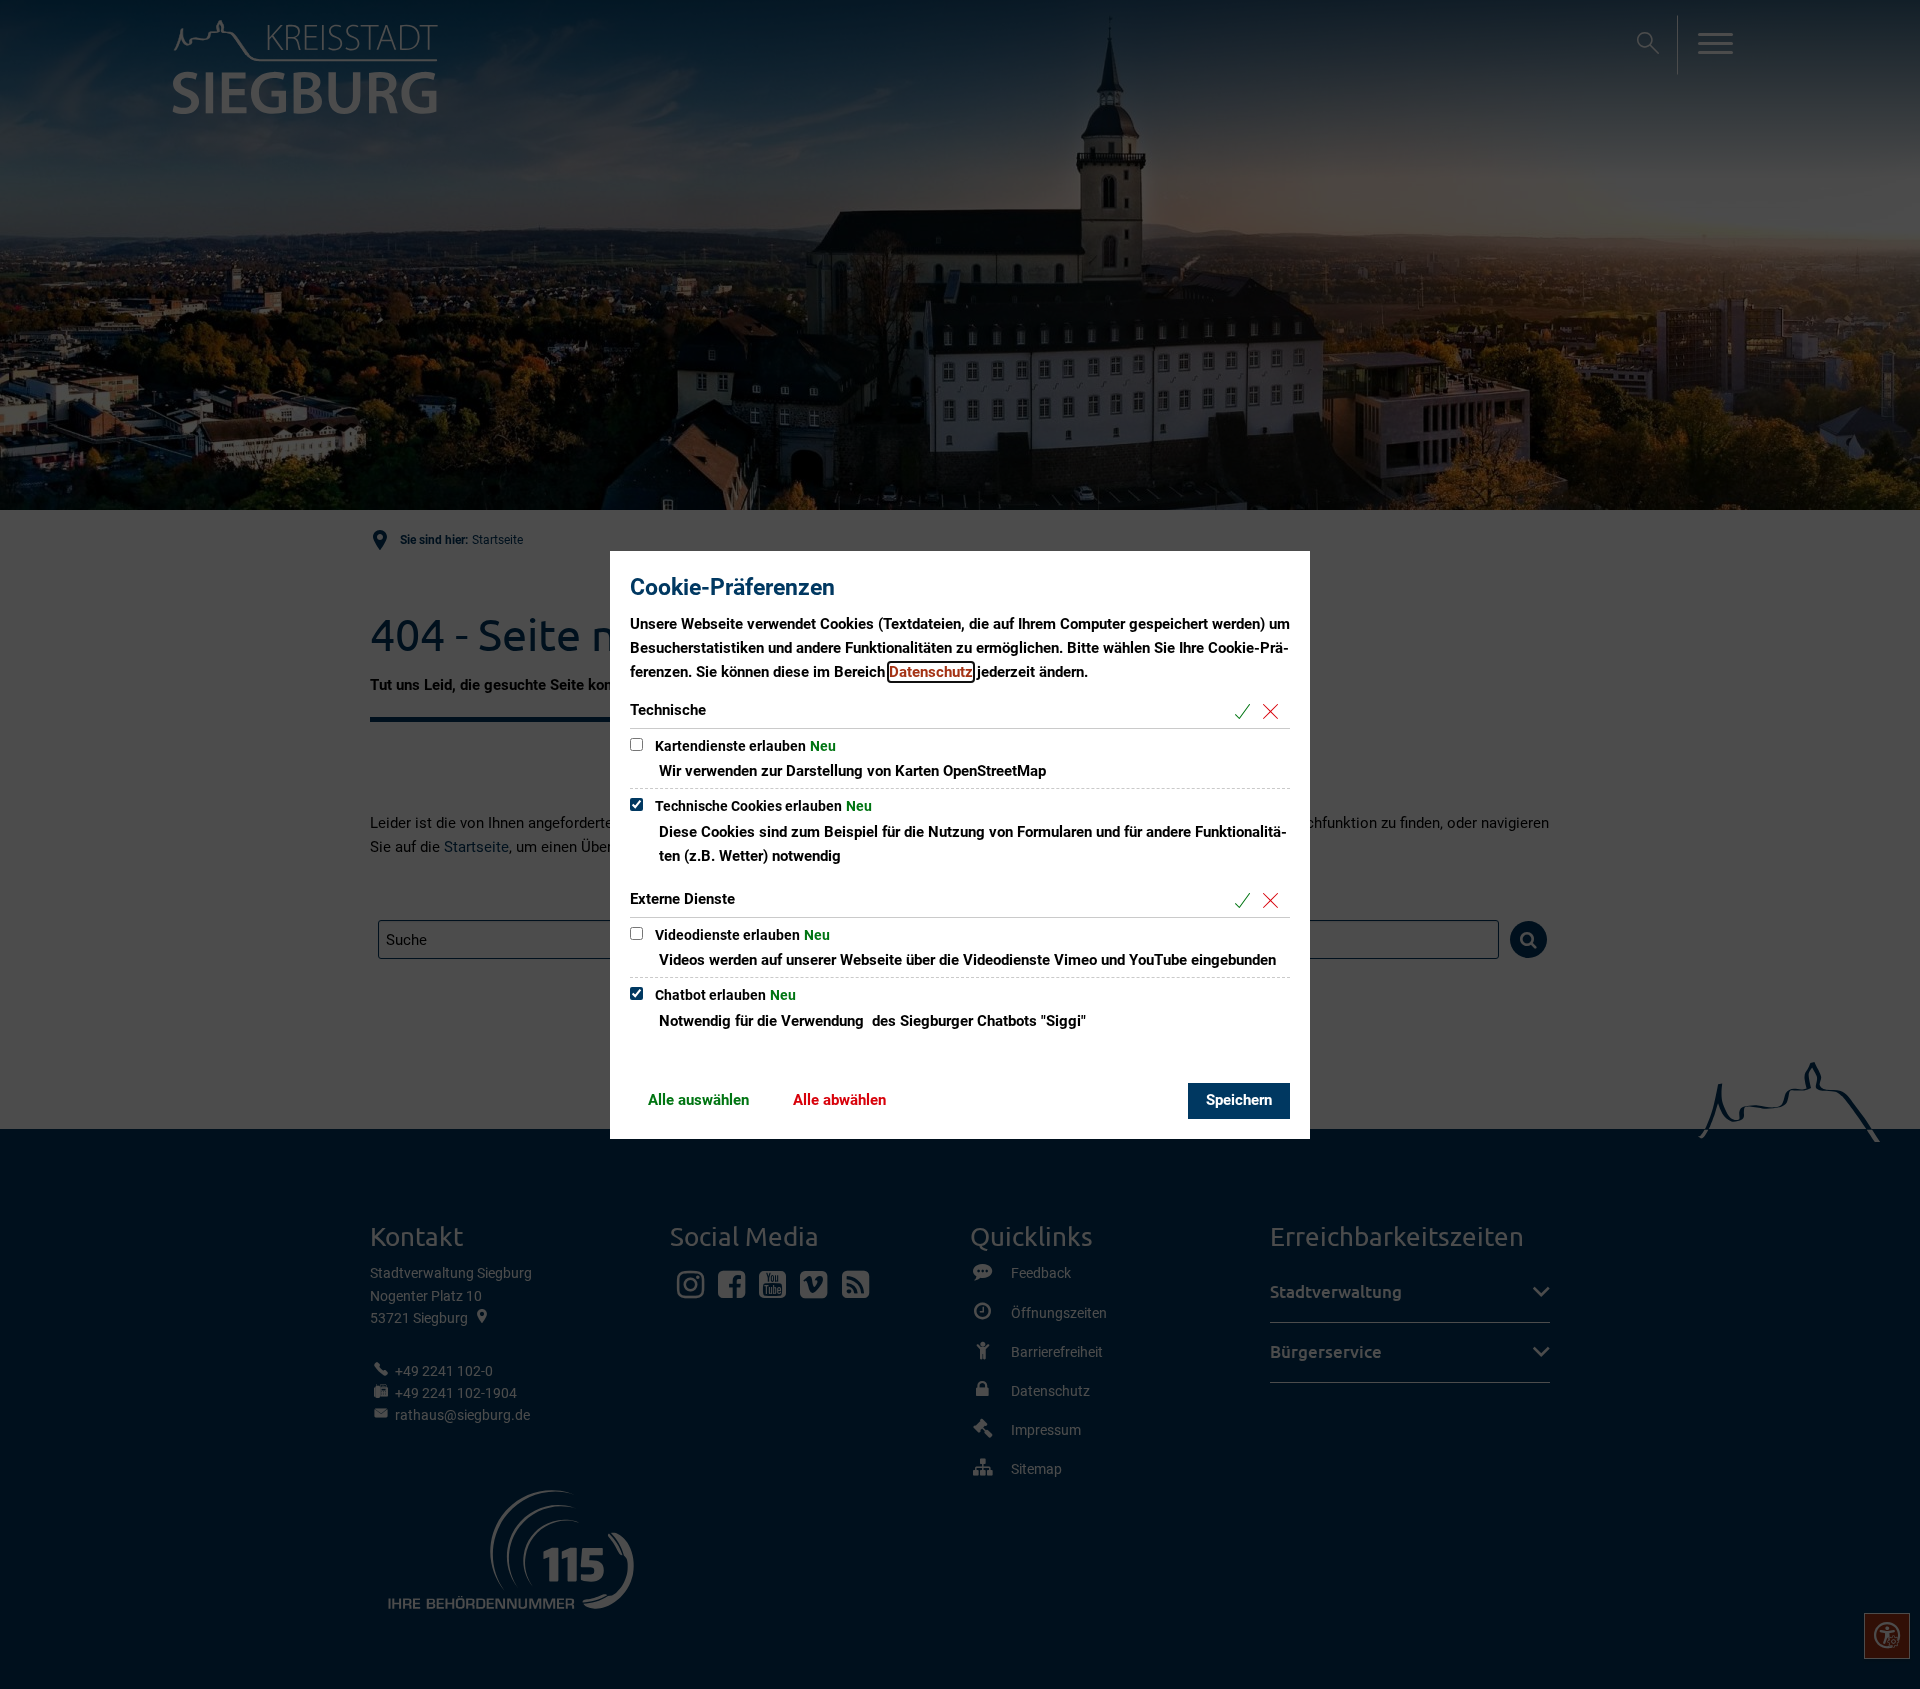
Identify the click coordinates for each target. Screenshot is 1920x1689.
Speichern (1239, 1100)
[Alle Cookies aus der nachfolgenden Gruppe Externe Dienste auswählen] (1246, 900)
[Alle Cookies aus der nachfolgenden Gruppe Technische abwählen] (1274, 711)
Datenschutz (931, 672)
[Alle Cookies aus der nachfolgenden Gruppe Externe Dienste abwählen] (1274, 900)
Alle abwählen (839, 1100)
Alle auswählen (698, 1100)
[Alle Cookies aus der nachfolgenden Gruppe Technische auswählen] (1246, 711)
